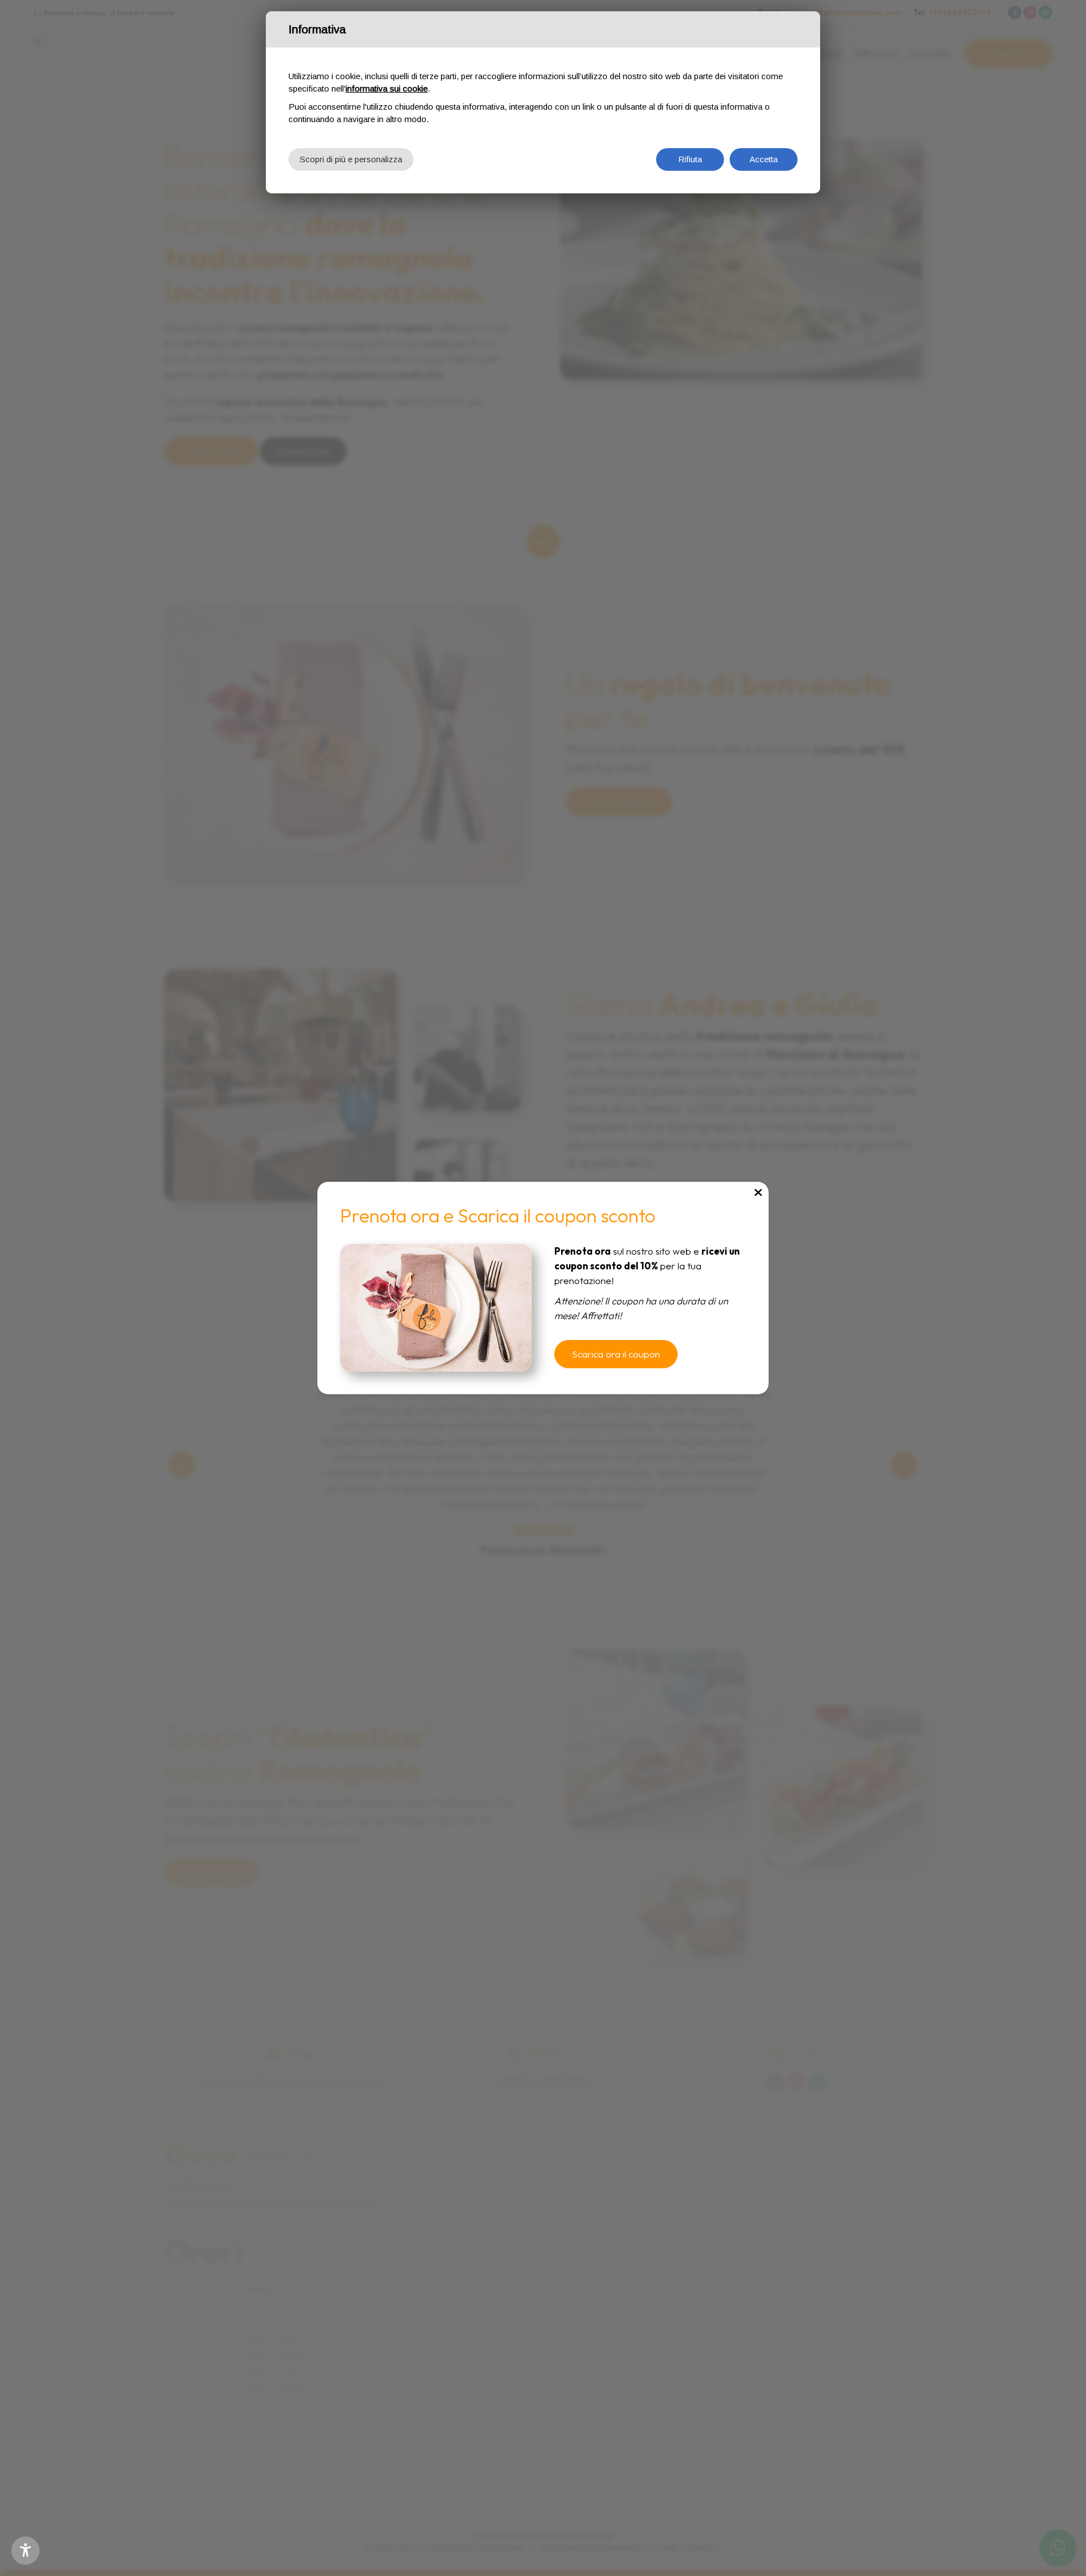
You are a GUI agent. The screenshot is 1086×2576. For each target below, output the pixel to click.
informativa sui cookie (387, 88)
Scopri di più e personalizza (351, 159)
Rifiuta (690, 159)
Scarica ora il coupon (616, 1354)
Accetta (764, 159)
